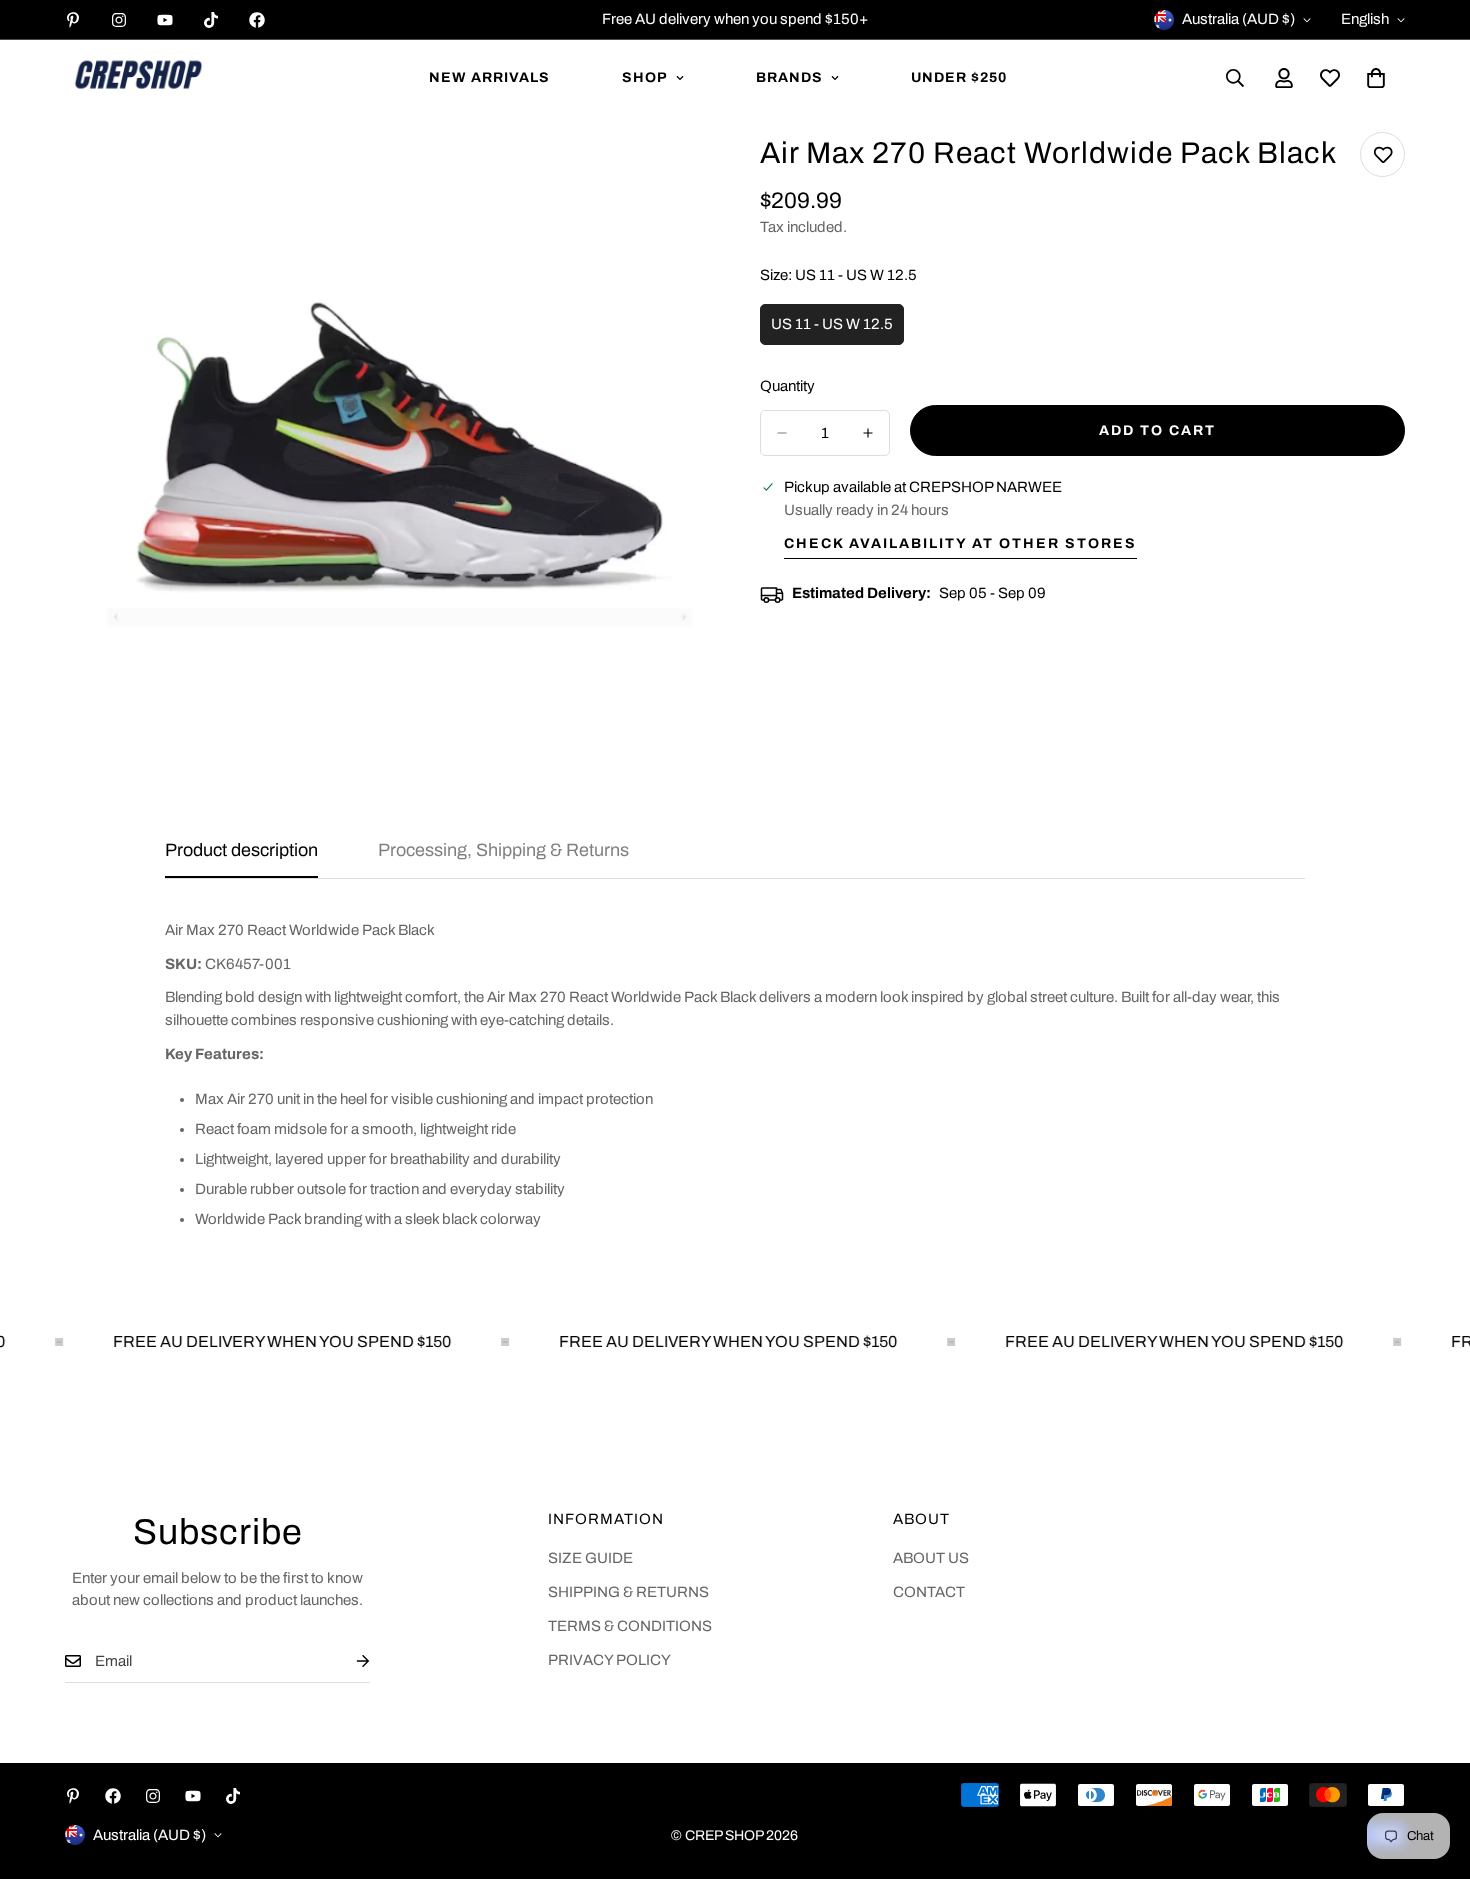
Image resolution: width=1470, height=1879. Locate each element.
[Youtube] (165, 20)
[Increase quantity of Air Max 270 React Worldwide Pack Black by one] (868, 433)
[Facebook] (257, 20)
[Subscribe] (347, 1661)
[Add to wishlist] (1382, 154)
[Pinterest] (73, 20)
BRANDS (789, 77)
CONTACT (929, 1592)
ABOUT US (931, 1558)
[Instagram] (119, 20)
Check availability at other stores (960, 543)
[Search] (1235, 78)
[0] (1376, 78)
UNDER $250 (959, 77)
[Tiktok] (211, 20)
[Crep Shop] (137, 78)
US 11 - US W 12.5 (837, 331)
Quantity (787, 386)
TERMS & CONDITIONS (630, 1626)
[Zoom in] (672, 174)
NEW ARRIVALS (489, 77)
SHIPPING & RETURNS (628, 1592)
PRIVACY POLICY (609, 1660)
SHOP (645, 77)
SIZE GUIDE (590, 1558)
